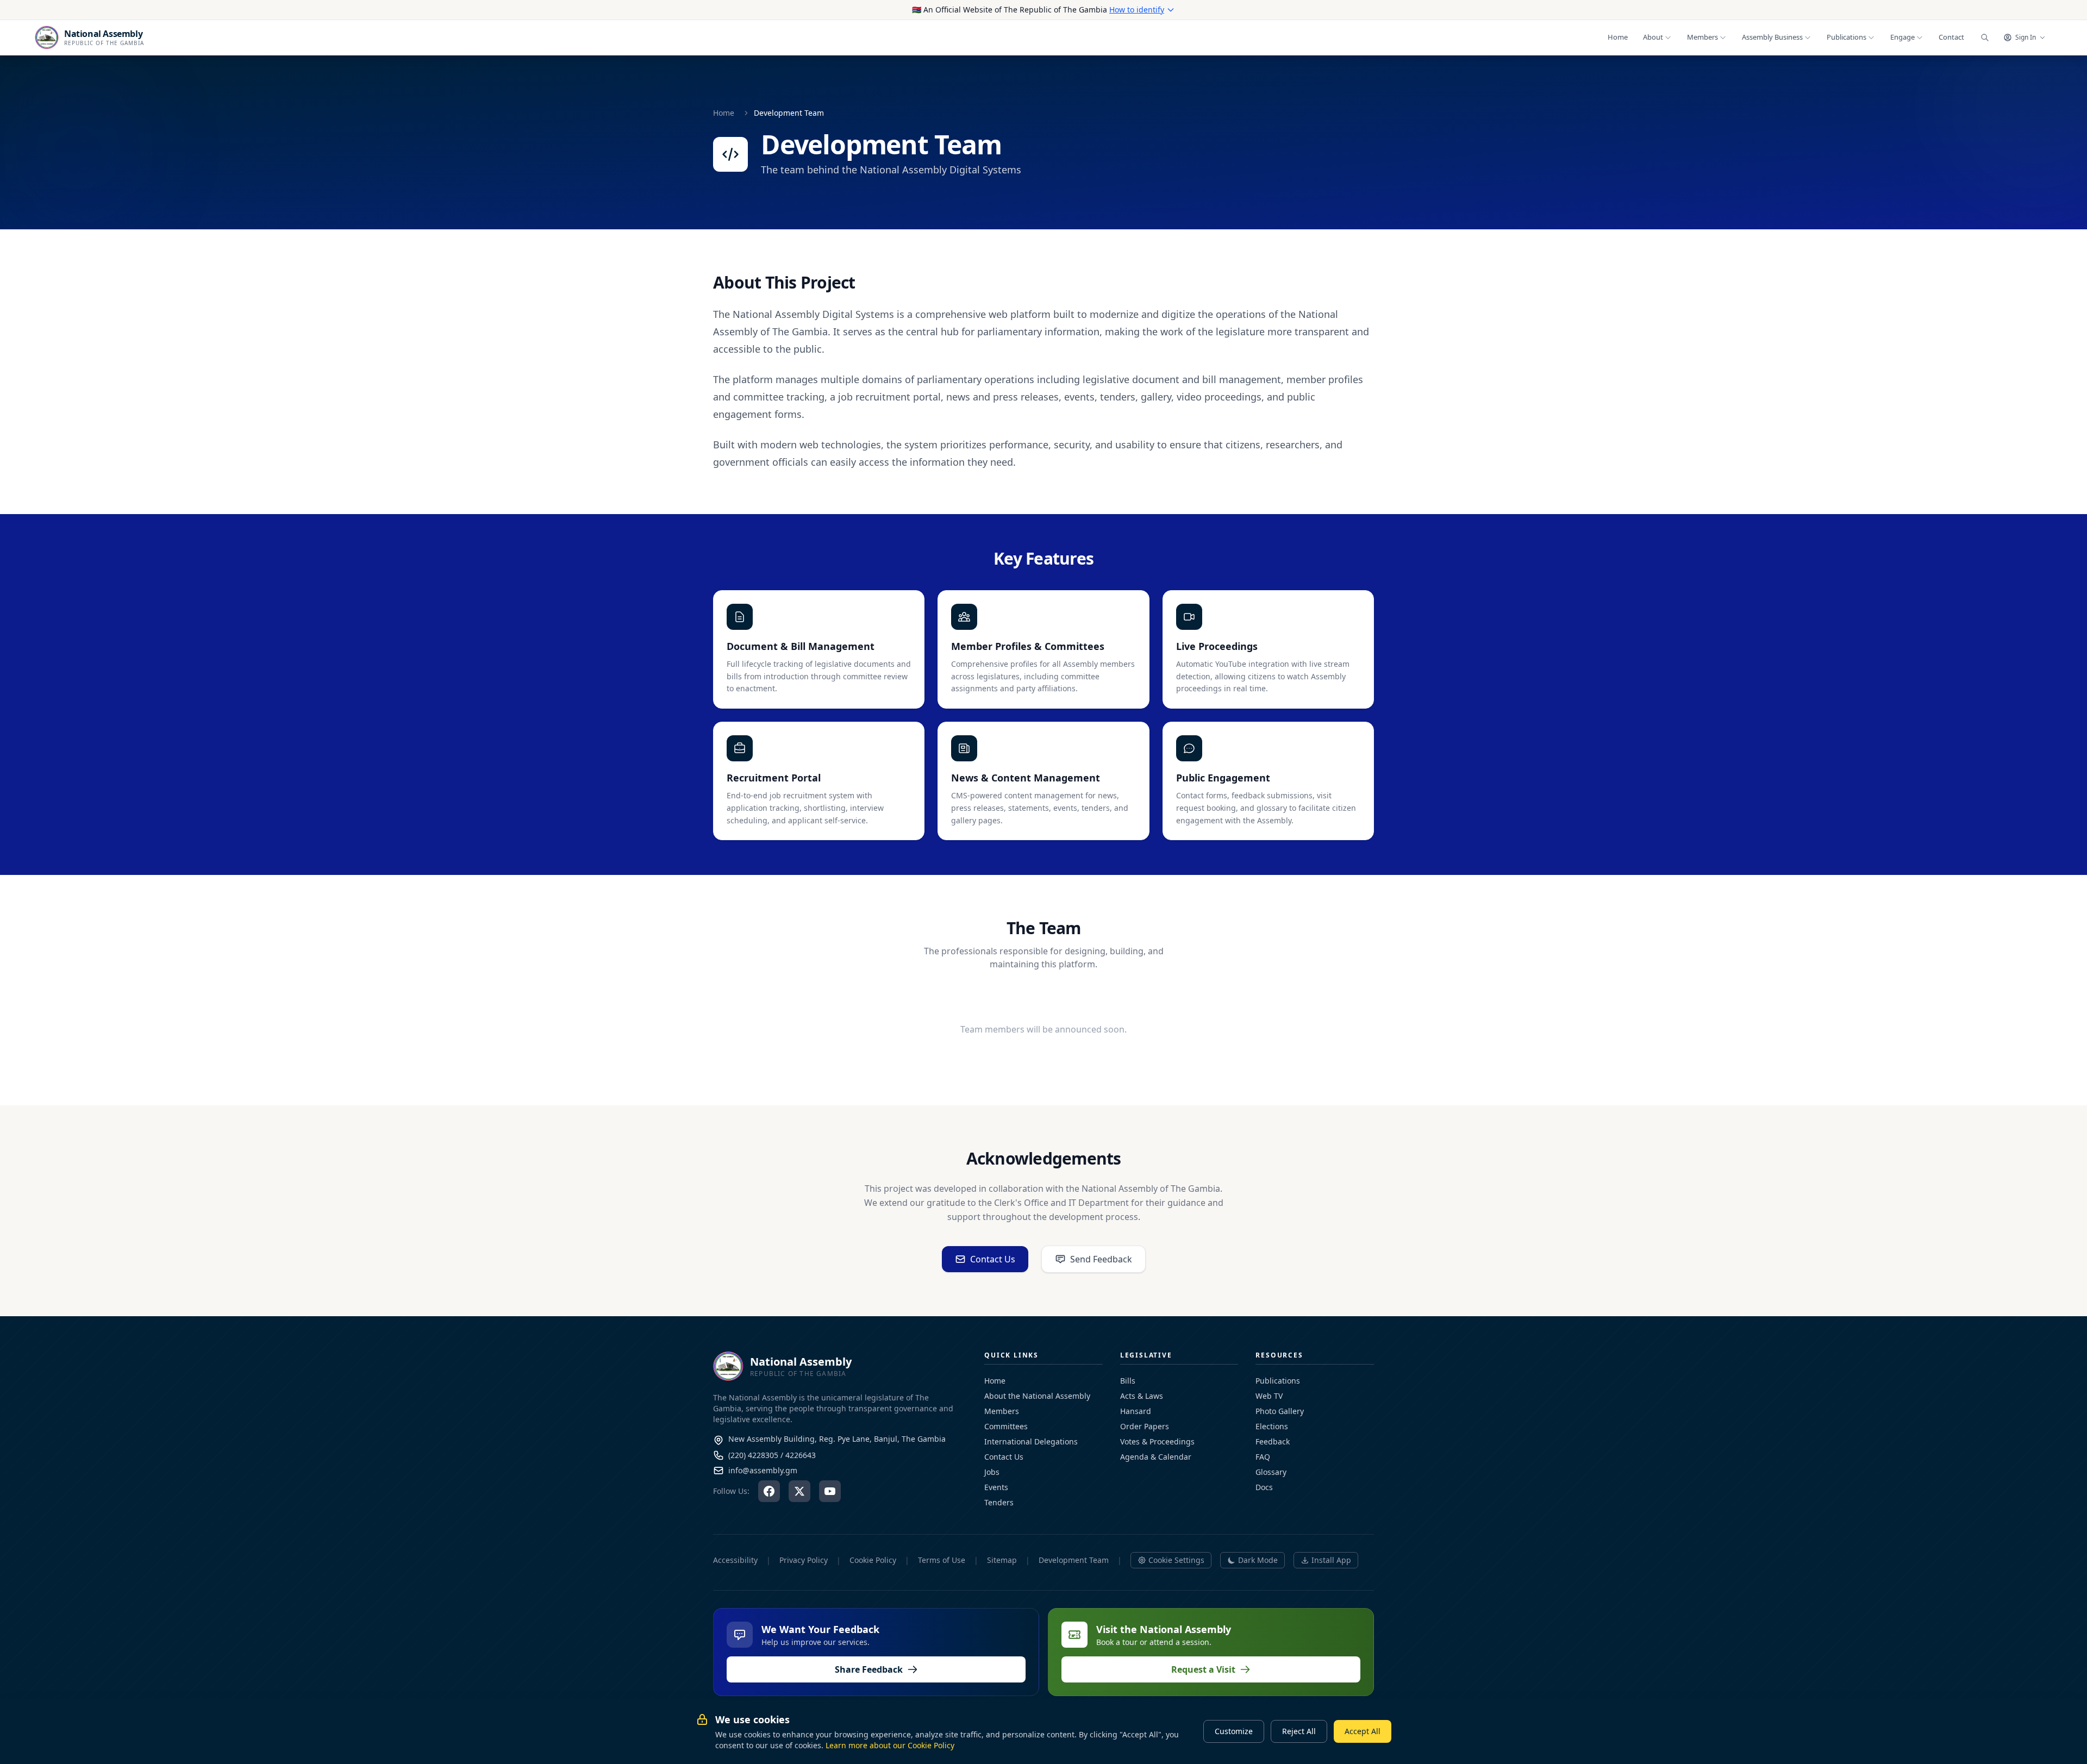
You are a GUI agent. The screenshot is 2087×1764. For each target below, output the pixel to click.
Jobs (992, 1472)
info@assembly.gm (763, 1470)
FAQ (1263, 1457)
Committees (1006, 1426)
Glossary (1271, 1472)
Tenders (999, 1502)
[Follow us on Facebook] (769, 1491)
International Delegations (1031, 1441)
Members (1002, 1411)
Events (996, 1487)
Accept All (1363, 1731)
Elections (1272, 1426)
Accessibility (735, 1560)
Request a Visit (1203, 1669)
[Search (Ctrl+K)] (1985, 37)
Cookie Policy (873, 1560)
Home (1618, 37)
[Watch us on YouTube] (830, 1491)
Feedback (1273, 1441)
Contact (1951, 37)
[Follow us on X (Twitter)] (799, 1491)
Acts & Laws (1142, 1396)
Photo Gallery (1280, 1411)
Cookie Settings (1176, 1560)
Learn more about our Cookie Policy (890, 1745)
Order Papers (1145, 1426)
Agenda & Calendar (1156, 1457)
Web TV (1269, 1396)
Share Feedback (869, 1669)
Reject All (1299, 1731)
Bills (1128, 1381)
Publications (1278, 1381)
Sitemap (1002, 1560)
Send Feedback (1101, 1259)
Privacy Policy (804, 1560)
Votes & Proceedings (1157, 1441)
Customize (1234, 1731)
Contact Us (993, 1259)
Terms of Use (942, 1560)
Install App (1331, 1560)
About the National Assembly (1037, 1396)
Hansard (1136, 1411)
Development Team (1074, 1560)
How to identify (1137, 10)
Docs (1264, 1487)
